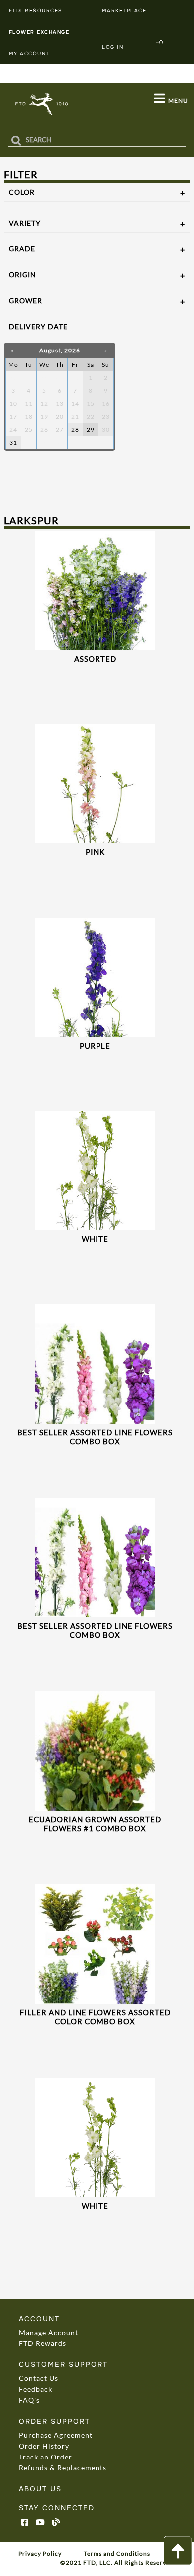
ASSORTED (95, 659)
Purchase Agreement (56, 2435)
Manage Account (48, 2332)
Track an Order (46, 2457)
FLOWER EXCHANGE (39, 32)
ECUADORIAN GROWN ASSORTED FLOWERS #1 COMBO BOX (95, 1824)
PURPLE (95, 1046)
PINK (95, 852)
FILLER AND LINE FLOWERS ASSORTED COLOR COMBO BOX (95, 2017)
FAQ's (29, 2400)
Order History (44, 2446)
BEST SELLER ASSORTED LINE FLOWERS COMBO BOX (95, 1437)
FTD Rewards (43, 2343)
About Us (40, 2489)
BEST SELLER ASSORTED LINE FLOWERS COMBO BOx (95, 1630)
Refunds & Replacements (63, 2468)
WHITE (95, 1239)
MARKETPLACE (124, 11)
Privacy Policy (40, 2553)
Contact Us (39, 2378)
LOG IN (113, 47)
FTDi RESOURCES (36, 11)
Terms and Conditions (117, 2553)
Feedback (36, 2389)
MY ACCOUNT (29, 54)
